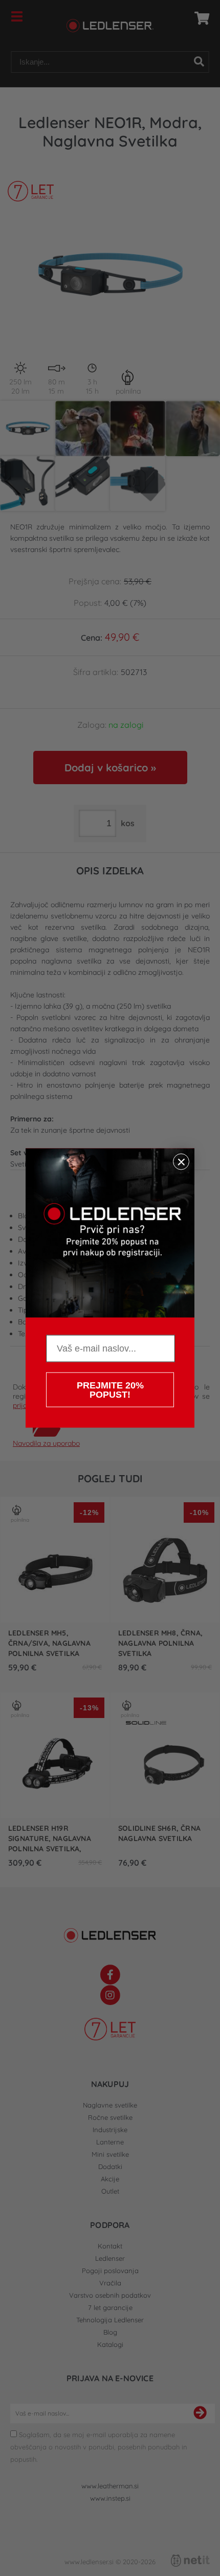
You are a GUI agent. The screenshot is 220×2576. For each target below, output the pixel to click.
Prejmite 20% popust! (110, 1390)
